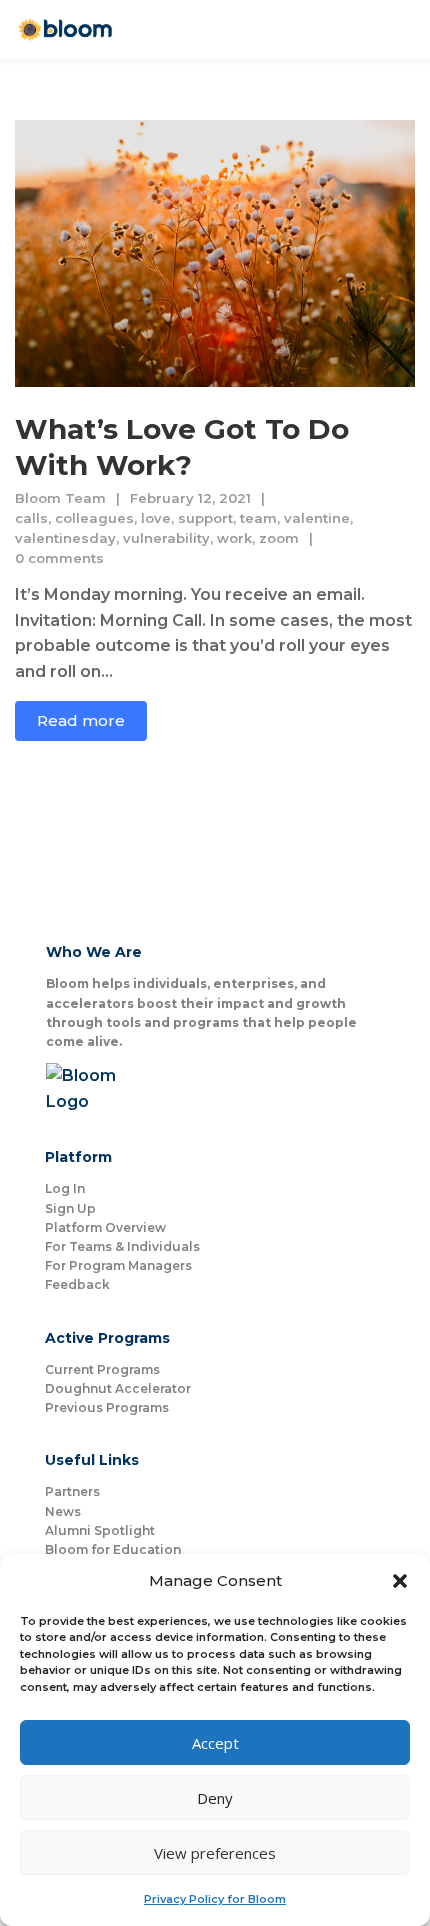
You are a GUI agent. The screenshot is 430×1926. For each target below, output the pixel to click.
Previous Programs (107, 1407)
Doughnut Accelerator (118, 1388)
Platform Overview (105, 1227)
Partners (72, 1491)
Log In (65, 1188)
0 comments (59, 558)
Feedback (77, 1284)
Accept (215, 1743)
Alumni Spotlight (100, 1530)
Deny (215, 1798)
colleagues (94, 518)
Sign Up (70, 1208)
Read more (81, 720)
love (156, 518)
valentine (317, 518)
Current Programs (102, 1369)
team (258, 518)
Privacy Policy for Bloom (215, 1899)
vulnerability (166, 538)
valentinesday (65, 538)
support (205, 518)
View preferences (215, 1853)
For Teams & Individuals (122, 1246)
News (63, 1511)
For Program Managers (118, 1265)
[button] (400, 1581)
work (234, 538)
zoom (279, 538)
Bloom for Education (113, 1549)
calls (31, 518)
